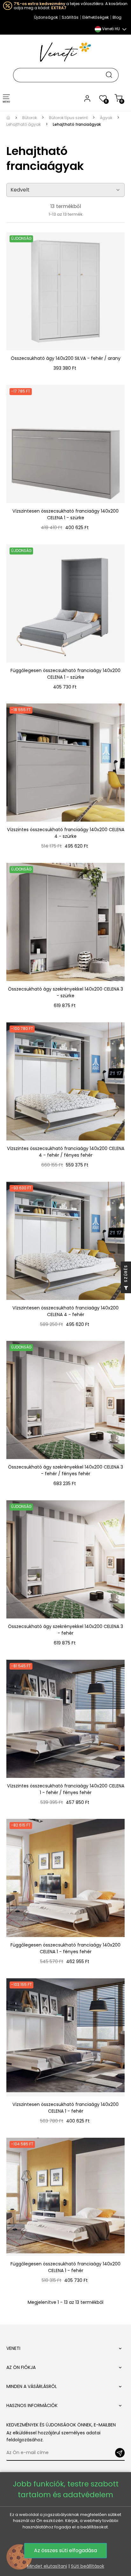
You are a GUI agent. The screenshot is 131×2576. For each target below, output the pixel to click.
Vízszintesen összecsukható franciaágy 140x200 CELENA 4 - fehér (65, 1311)
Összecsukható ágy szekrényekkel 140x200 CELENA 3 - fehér (65, 1630)
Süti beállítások (88, 2566)
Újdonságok (46, 17)
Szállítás (70, 17)
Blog (117, 17)
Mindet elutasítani (47, 2566)
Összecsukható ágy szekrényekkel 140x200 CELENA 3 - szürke (65, 992)
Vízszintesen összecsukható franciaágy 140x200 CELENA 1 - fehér (65, 2108)
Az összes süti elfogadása (65, 2550)
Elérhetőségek (96, 17)
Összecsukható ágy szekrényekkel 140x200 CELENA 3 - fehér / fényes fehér (65, 1470)
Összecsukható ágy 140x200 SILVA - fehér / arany (66, 358)
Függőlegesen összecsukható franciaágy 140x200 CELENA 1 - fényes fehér (65, 1948)
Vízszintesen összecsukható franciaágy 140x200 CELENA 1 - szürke (65, 514)
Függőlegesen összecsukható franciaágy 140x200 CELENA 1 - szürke (65, 674)
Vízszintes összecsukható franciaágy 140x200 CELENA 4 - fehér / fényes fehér (66, 1152)
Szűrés (126, 1274)
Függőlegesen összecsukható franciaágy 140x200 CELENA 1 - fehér (65, 2267)
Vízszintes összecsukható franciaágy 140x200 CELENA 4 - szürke (66, 833)
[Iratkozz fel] (120, 2453)
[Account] (87, 98)
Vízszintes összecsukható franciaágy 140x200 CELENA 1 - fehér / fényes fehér (66, 1789)
